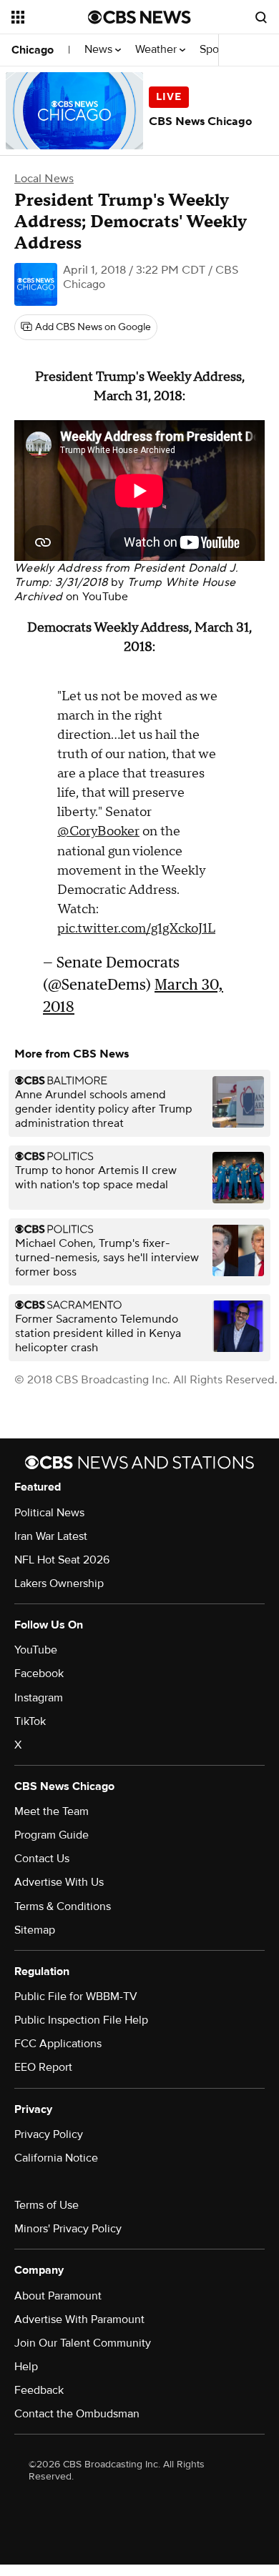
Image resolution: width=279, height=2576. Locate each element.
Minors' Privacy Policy (68, 2229)
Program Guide (52, 1835)
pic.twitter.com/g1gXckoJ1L (136, 929)
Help (26, 2367)
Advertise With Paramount (79, 2319)
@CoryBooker (98, 831)
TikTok (30, 1721)
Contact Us (42, 1859)
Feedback (39, 2390)
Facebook (39, 1674)
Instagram (39, 1698)
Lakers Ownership (59, 1583)
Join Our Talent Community (83, 2343)
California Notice (56, 2158)
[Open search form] (261, 17)
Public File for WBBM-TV (76, 1996)
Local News (44, 179)
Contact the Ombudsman (77, 2414)
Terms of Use (46, 2205)
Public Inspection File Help (81, 2020)
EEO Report (43, 2067)
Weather (157, 50)
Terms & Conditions (63, 1906)
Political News (49, 1513)
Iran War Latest (51, 1536)
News (100, 50)
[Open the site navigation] (50, 17)
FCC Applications (58, 2044)
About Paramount (58, 2296)
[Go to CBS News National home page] (139, 17)
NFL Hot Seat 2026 (62, 1560)
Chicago (33, 50)
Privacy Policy (49, 2134)
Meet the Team (52, 1811)
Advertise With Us (59, 1882)
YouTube (106, 597)
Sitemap (35, 1930)
